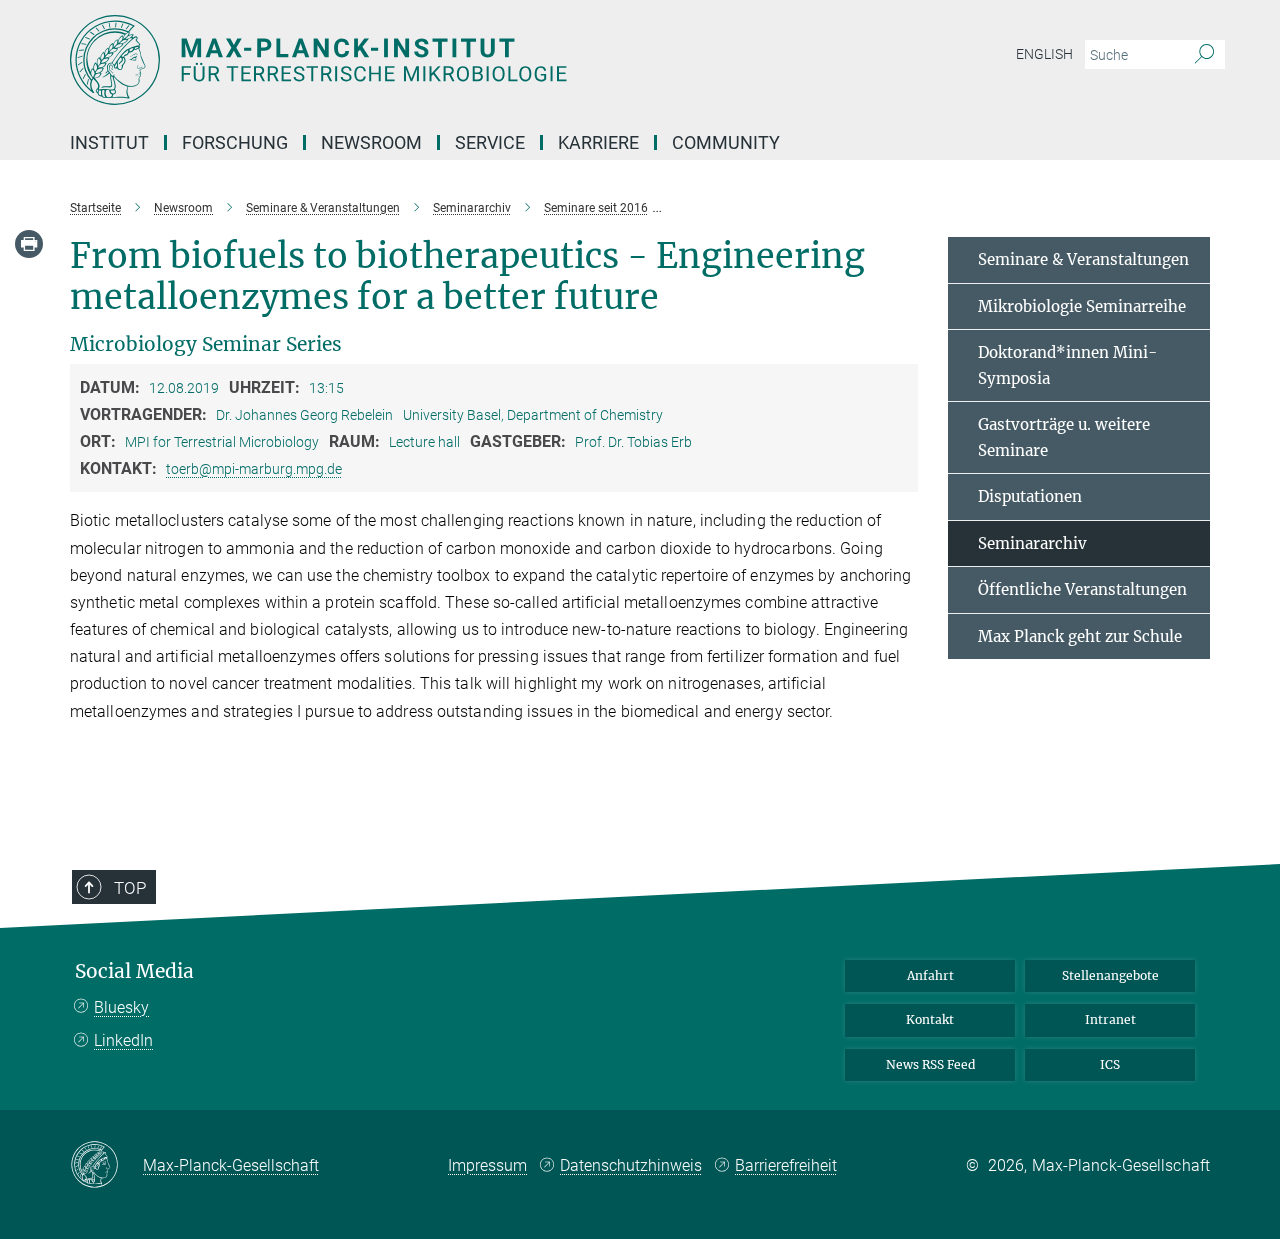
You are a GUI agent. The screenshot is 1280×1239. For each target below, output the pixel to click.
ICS (1110, 1064)
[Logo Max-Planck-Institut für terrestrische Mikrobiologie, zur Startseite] (445, 60)
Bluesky (121, 1007)
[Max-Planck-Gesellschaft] (106, 1166)
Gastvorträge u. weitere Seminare (1064, 437)
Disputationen (1030, 496)
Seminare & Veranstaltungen (1083, 259)
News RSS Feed (930, 1064)
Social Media (134, 971)
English (1044, 54)
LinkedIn (123, 1040)
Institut (109, 142)
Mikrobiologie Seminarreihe (1082, 306)
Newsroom (371, 142)
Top (130, 888)
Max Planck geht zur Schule (1080, 636)
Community (726, 142)
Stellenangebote (1110, 975)
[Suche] (1204, 55)
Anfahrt (930, 975)
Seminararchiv (1032, 543)
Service (490, 142)
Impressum (487, 1165)
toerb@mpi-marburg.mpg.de (254, 469)
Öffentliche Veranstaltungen (1082, 589)
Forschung (235, 142)
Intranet (1110, 1019)
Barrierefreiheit (786, 1165)
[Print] (29, 244)
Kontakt (930, 1019)
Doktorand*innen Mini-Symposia (1067, 365)
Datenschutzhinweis (631, 1165)
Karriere (598, 142)
